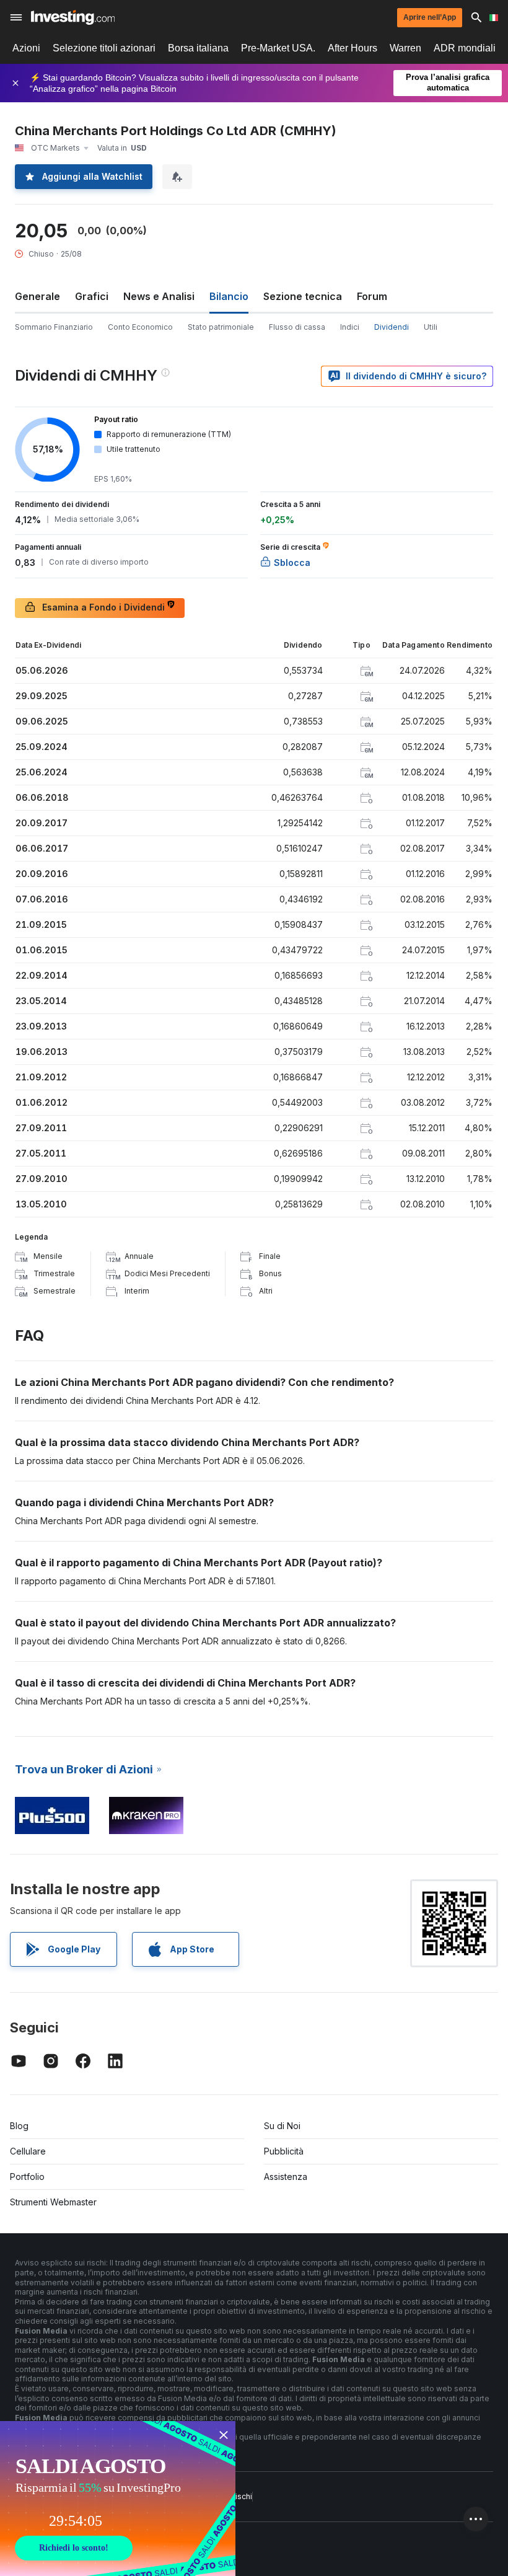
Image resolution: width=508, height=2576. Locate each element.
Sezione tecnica (303, 296)
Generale (37, 296)
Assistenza (286, 2177)
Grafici (92, 296)
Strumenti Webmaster (53, 2202)
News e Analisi (159, 296)
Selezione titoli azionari (104, 48)
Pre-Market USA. (278, 48)
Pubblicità (284, 2151)
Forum (372, 296)
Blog (19, 2126)
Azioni (26, 48)
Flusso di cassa (297, 327)
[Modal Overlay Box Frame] (118, 2499)
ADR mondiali (465, 48)
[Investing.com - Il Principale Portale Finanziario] (73, 17)
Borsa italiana (198, 48)
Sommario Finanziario (54, 327)
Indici (350, 327)
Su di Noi (282, 2126)
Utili (431, 327)
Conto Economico (140, 327)
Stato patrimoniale (221, 327)
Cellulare (28, 2151)
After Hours (353, 48)
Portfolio (27, 2177)
